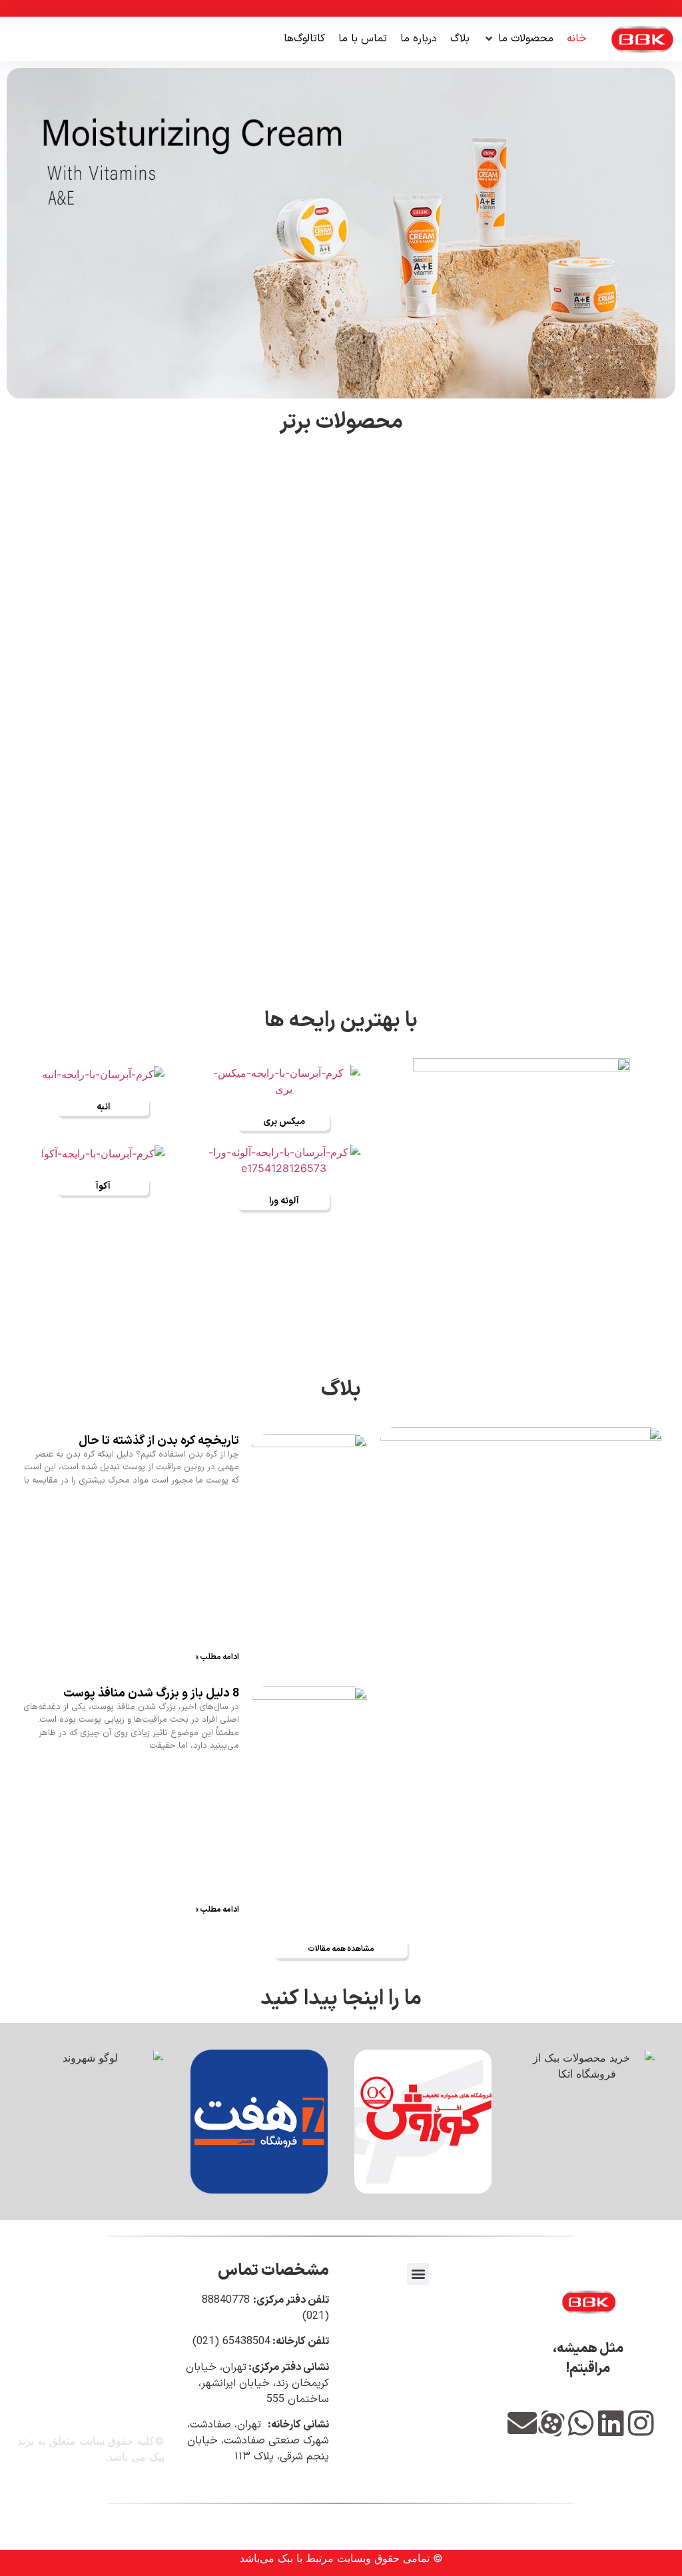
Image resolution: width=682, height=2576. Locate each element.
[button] (518, 39)
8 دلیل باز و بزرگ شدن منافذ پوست (151, 1693)
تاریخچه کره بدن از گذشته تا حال (159, 1441)
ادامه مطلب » (217, 1657)
